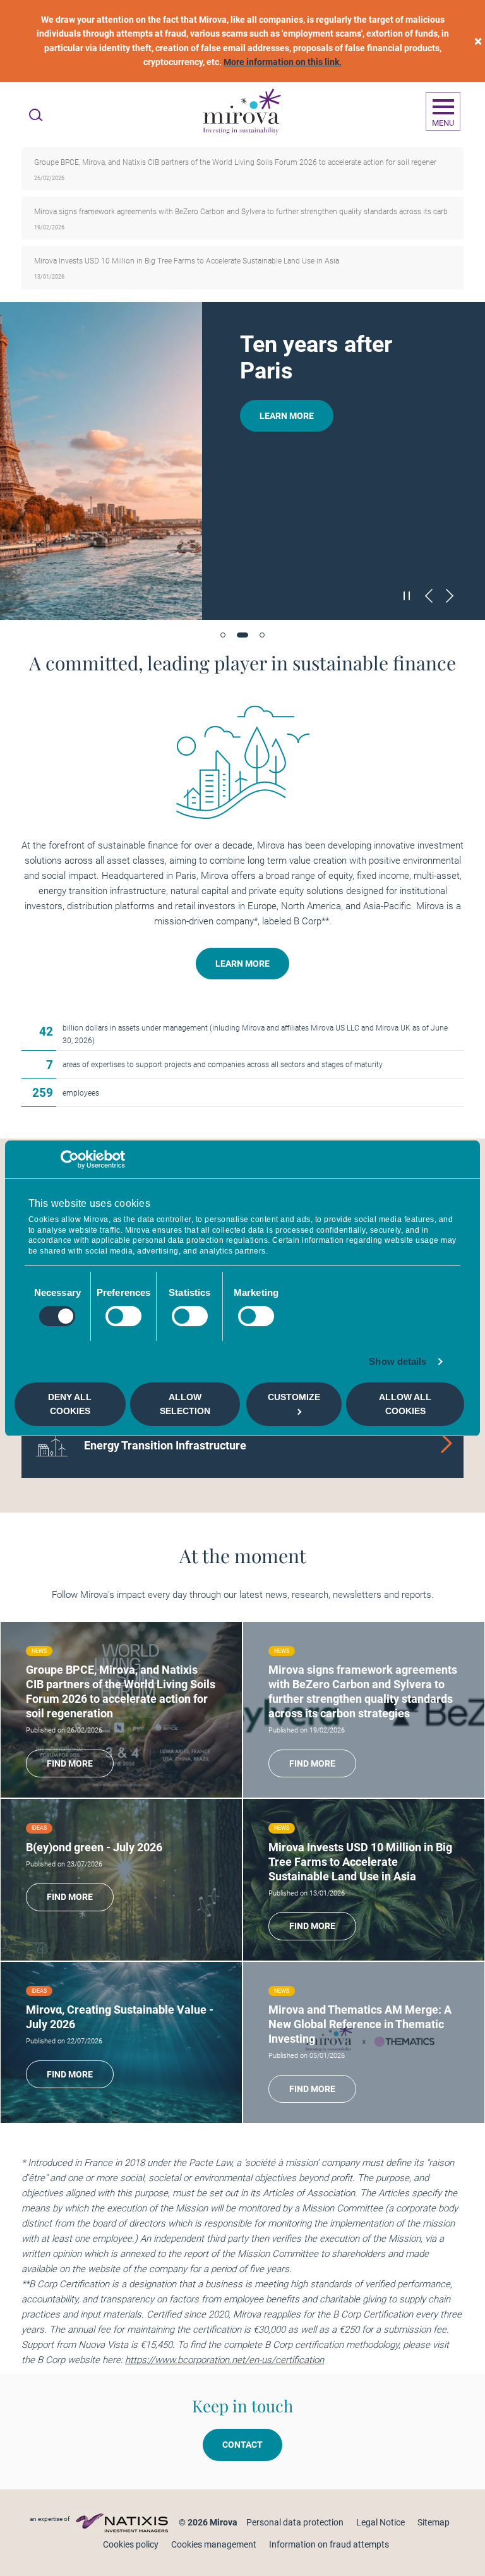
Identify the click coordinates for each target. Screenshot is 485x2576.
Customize (294, 1397)
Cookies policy (131, 2544)
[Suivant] (450, 596)
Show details (398, 1361)
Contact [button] (242, 2445)
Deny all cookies (70, 1404)
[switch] (123, 1316)
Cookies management (214, 2544)
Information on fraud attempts (329, 2544)
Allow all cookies (405, 1404)
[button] (223, 635)
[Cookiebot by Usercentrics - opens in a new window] (70, 1159)
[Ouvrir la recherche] (36, 115)
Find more (70, 1763)
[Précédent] (429, 596)
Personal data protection (295, 2522)
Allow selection (185, 1404)
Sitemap (434, 2522)
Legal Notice (380, 2522)
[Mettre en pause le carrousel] (407, 595)
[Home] (241, 112)
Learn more (287, 416)
